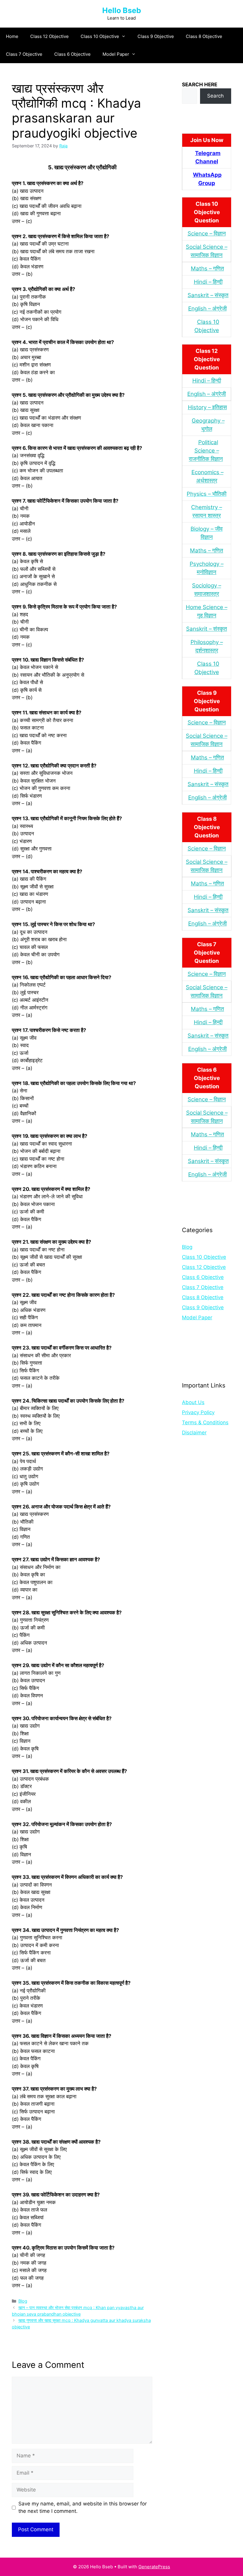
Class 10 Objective (100, 36)
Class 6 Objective (72, 54)
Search (215, 96)
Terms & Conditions (205, 1422)
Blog (23, 2301)
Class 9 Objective (156, 36)
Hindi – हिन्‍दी (208, 282)
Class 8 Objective (204, 36)
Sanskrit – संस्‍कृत (208, 295)
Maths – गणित (207, 269)
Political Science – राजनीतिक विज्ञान (206, 451)
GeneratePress (154, 2567)
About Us (193, 1402)
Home (12, 36)
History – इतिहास (207, 407)
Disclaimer (194, 1433)
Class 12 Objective (49, 36)
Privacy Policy (198, 1412)
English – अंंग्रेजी (207, 309)
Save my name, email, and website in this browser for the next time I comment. (83, 2508)
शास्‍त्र (212, 650)
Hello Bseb (122, 10)
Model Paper (116, 54)
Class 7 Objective (24, 54)
